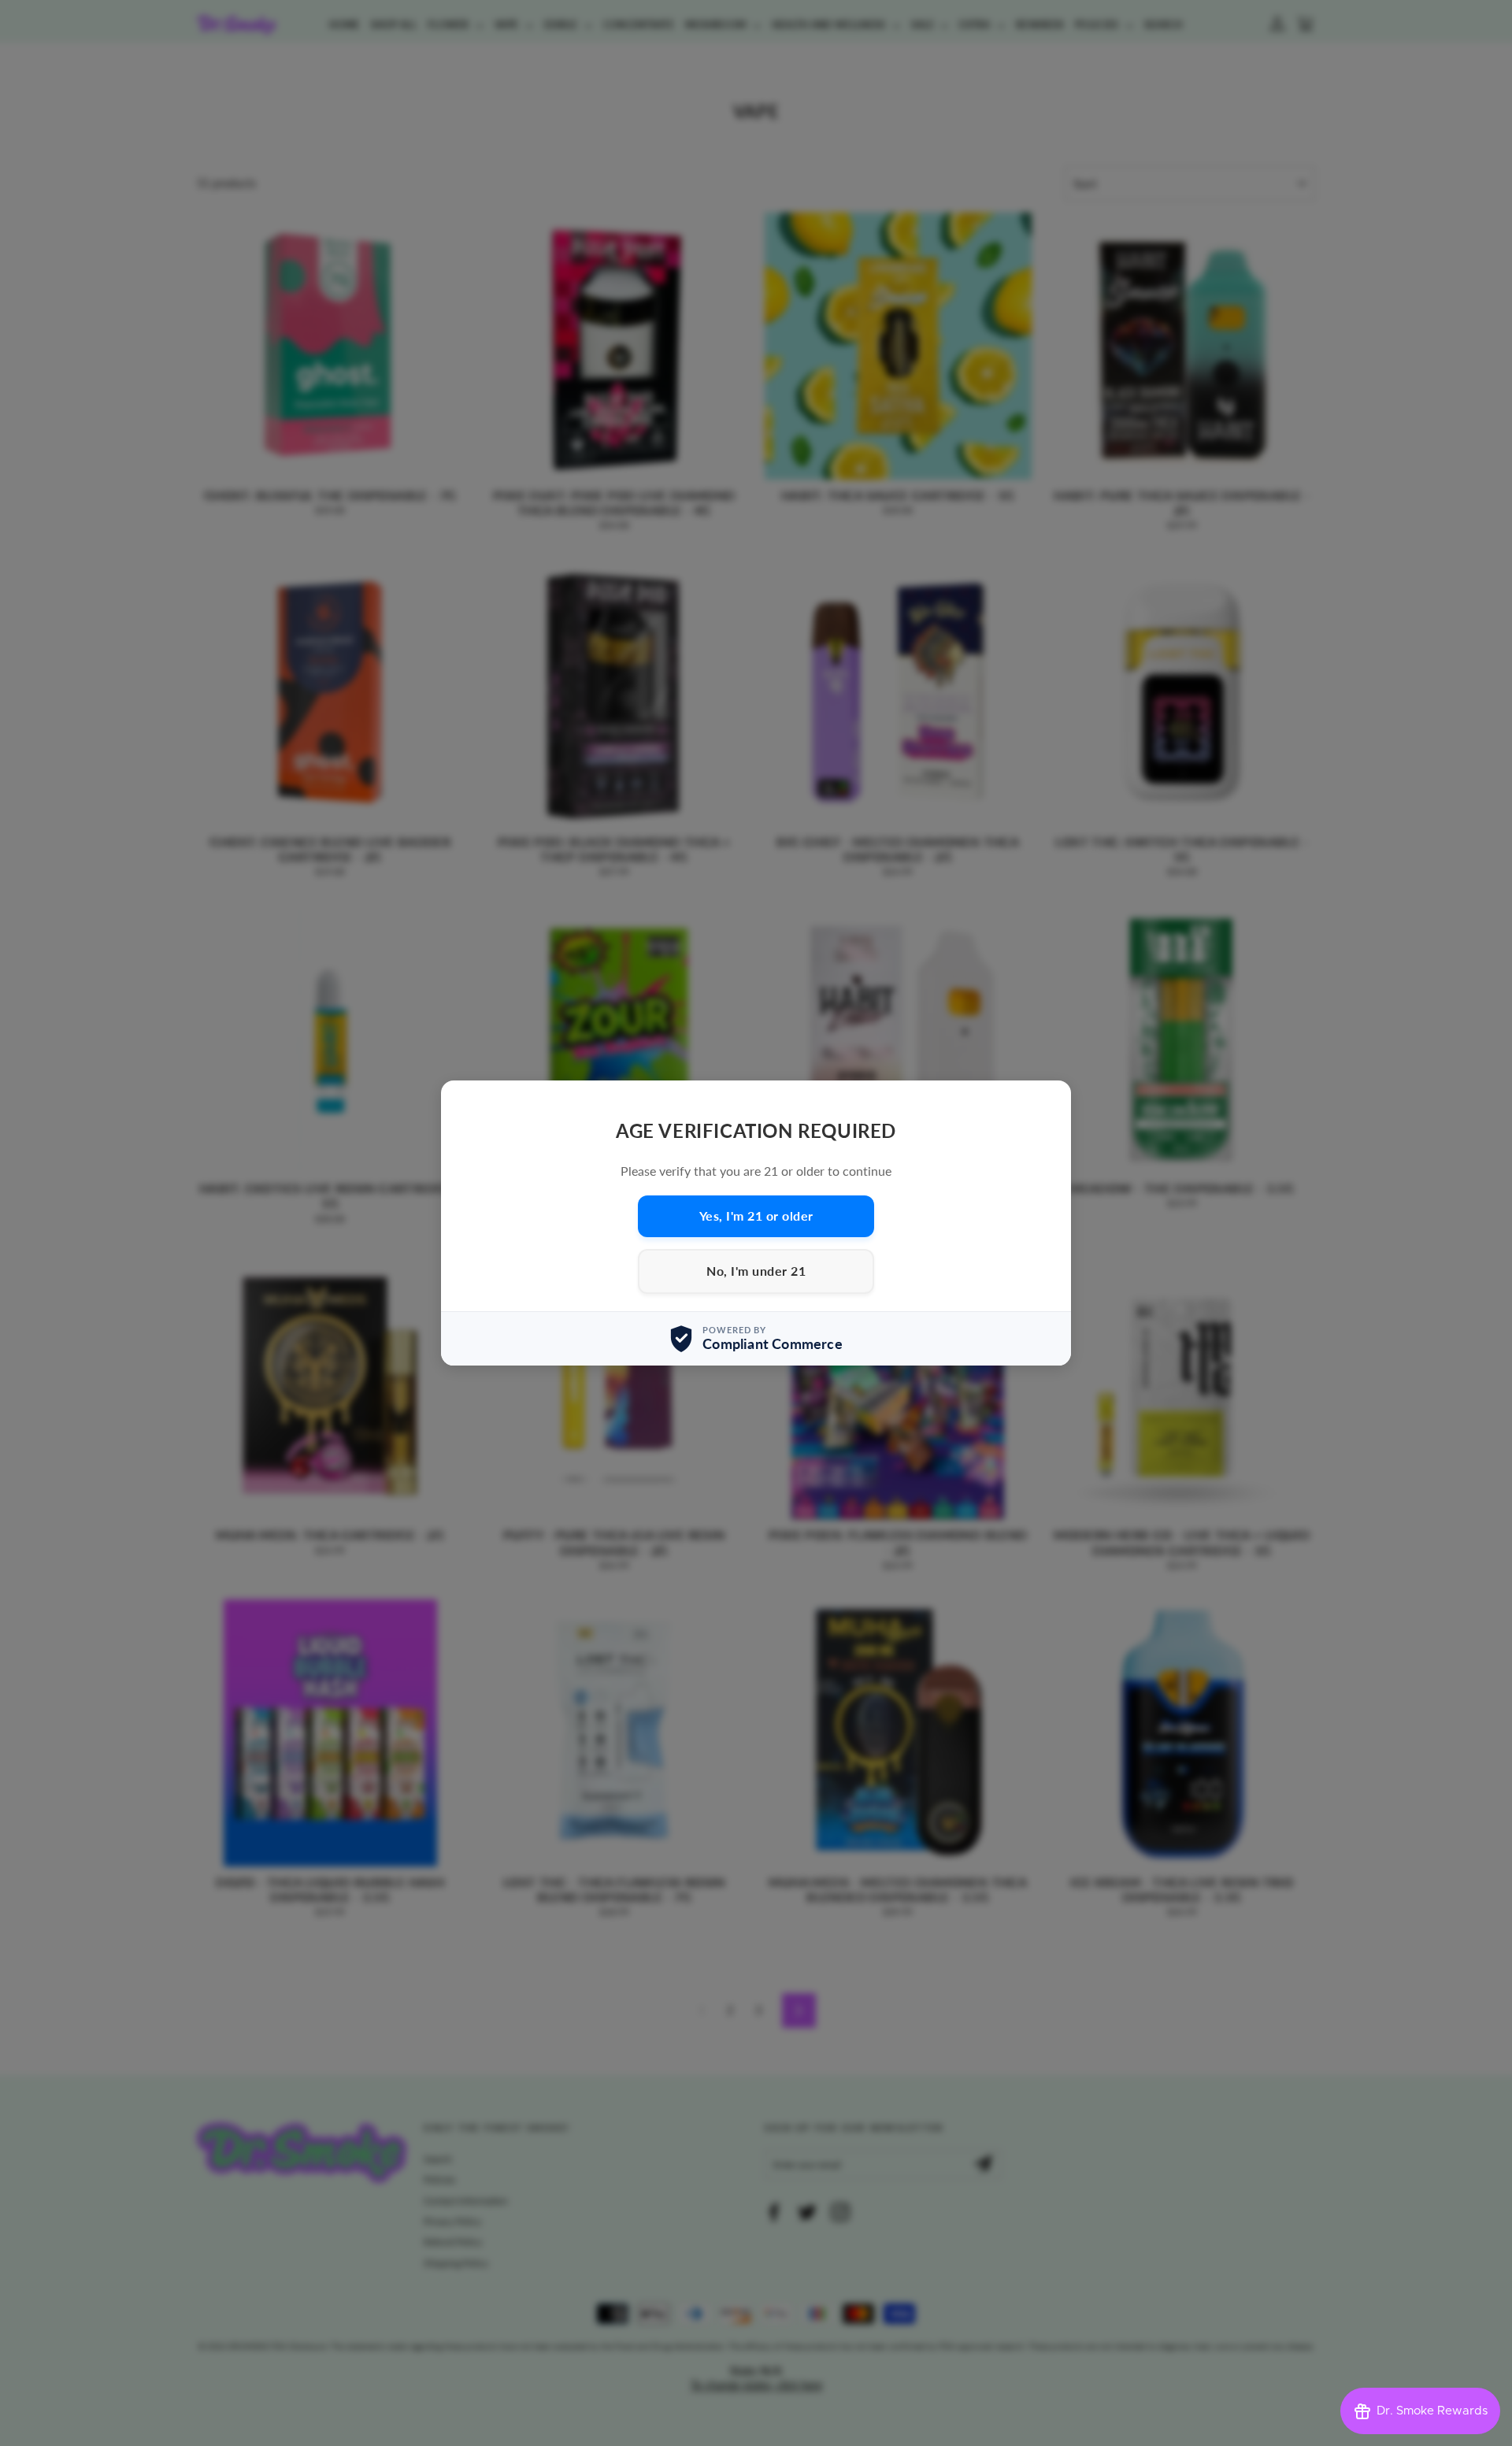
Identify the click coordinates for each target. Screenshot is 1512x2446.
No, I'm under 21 (756, 1271)
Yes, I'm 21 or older (756, 1216)
